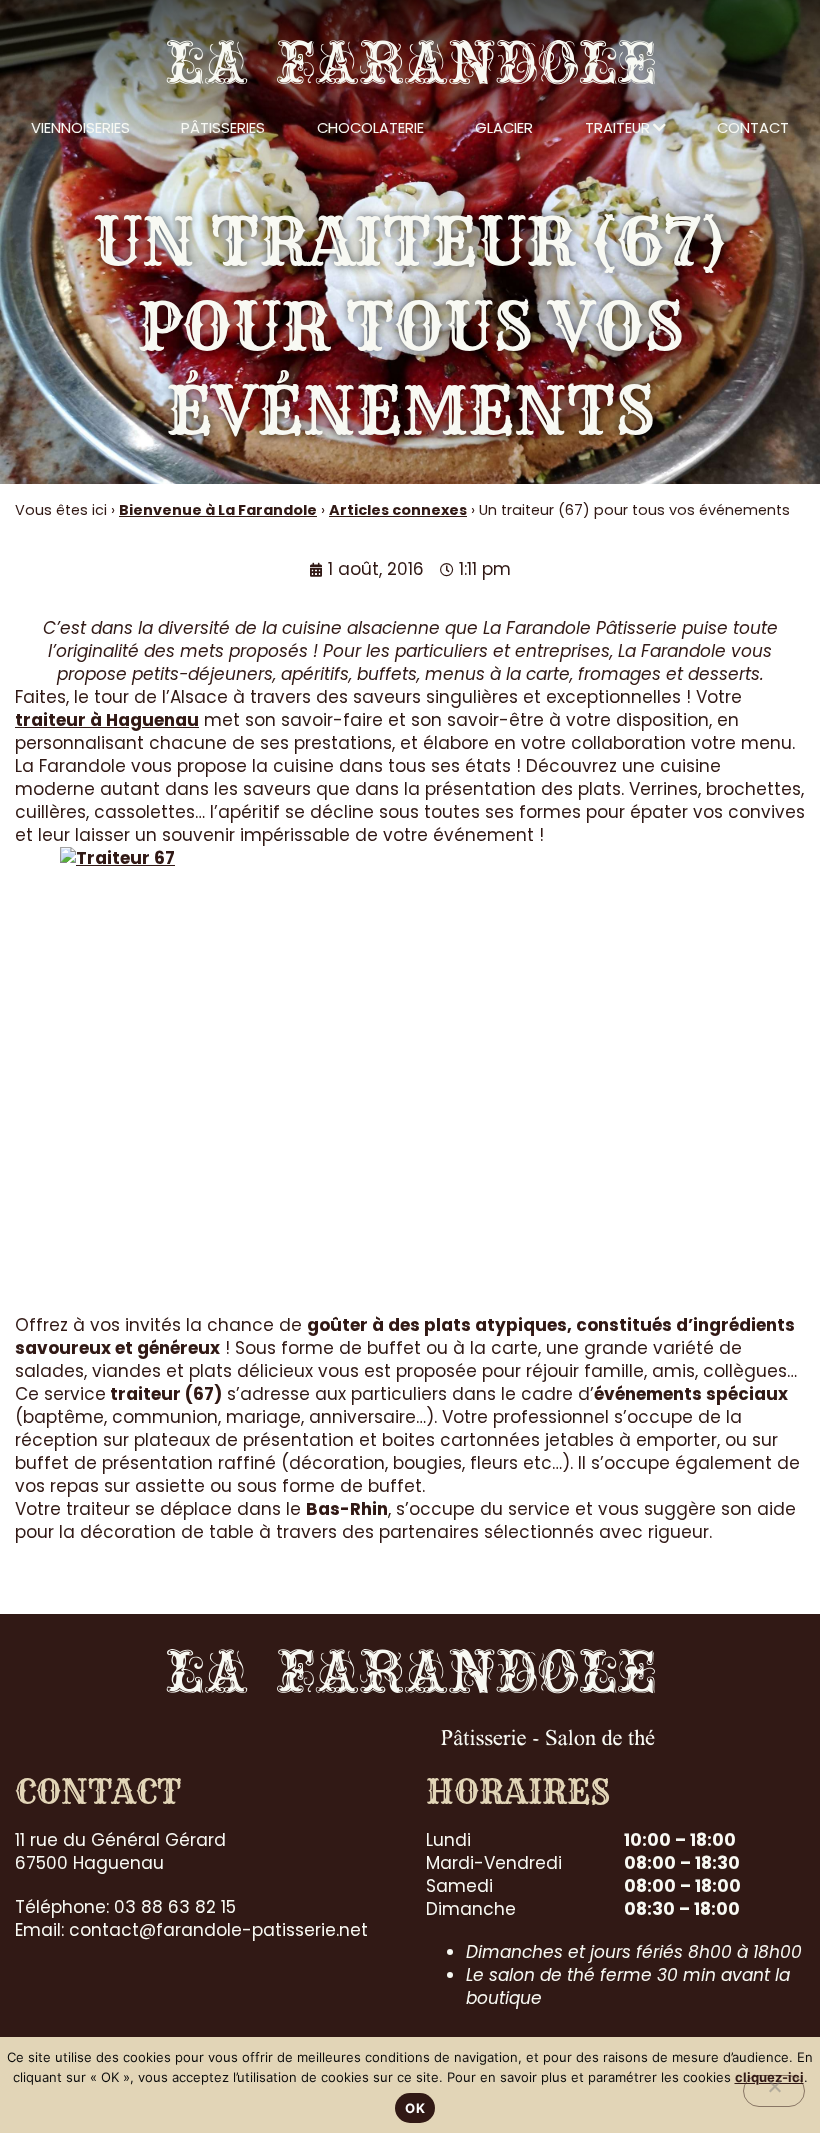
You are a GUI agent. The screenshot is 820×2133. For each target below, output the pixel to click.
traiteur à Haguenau (107, 720)
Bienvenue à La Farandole (218, 510)
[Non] (774, 2091)
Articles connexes (398, 510)
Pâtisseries (223, 127)
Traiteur (617, 127)
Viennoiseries (80, 127)
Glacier (504, 127)
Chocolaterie (370, 127)
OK (415, 2108)
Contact (753, 127)
